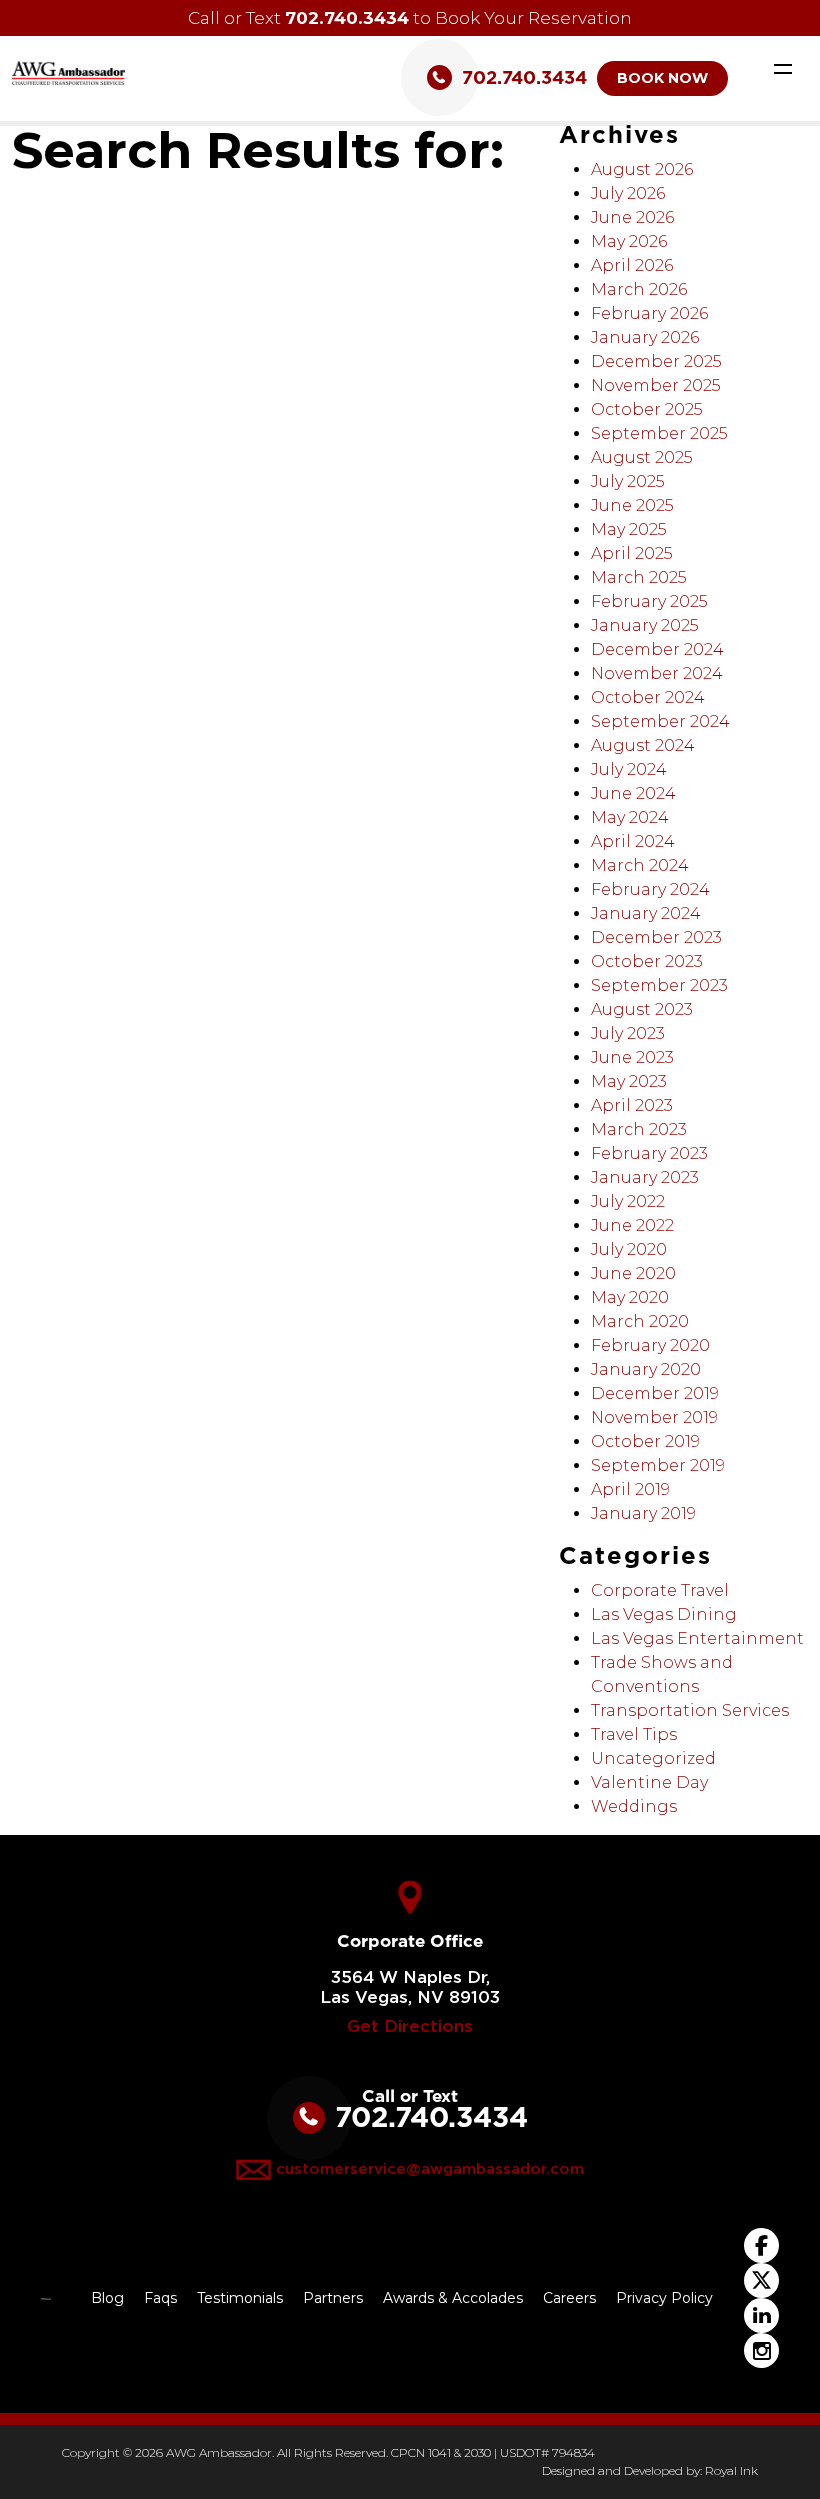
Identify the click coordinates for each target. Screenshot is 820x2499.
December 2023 (656, 937)
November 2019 (654, 1417)
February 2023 (649, 1153)
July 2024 (629, 769)
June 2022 (632, 1225)
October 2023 (647, 961)
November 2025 (656, 385)
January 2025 (645, 625)
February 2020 (650, 1345)
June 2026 (632, 217)
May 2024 (630, 817)
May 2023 (629, 1081)
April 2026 (632, 265)
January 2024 (646, 913)
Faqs (160, 2298)
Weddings (634, 1806)
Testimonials (240, 2298)
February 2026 (649, 313)
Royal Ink (731, 2470)
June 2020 (633, 1273)
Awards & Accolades (453, 2298)
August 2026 (642, 169)
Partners (333, 2298)
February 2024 (650, 889)
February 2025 (649, 601)
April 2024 (633, 841)
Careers (569, 2298)
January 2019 (643, 1513)
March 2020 (640, 1321)
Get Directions (410, 2026)
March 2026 (639, 289)
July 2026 (628, 193)
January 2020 (646, 1369)
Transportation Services (690, 1710)
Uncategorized (653, 1758)
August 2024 (643, 745)
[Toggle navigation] (783, 68)
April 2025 (632, 553)
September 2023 (659, 985)
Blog (107, 2298)
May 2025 (629, 529)
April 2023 (632, 1105)
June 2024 (633, 793)
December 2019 (655, 1393)
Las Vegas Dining (664, 1614)
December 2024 (657, 649)
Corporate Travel (660, 1590)
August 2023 (642, 1009)
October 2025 (647, 409)
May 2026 (629, 241)
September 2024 (660, 721)
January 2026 (645, 337)
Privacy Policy (664, 2298)
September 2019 (658, 1465)
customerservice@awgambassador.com (430, 2168)
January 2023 (645, 1177)
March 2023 (639, 1129)
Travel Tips (634, 1734)
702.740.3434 (347, 17)
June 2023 (632, 1057)
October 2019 (645, 1441)
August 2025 (642, 457)
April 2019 (630, 1489)
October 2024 (648, 697)
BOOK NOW (662, 78)
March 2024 (640, 865)
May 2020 (630, 1297)
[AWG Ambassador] (68, 71)
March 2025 (639, 577)
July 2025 (628, 481)
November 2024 (657, 673)
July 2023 (628, 1033)
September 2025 (659, 433)
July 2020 (629, 1249)
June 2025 (632, 505)
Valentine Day (649, 1782)
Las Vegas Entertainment (697, 1638)
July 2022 (628, 1201)
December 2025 (656, 361)
